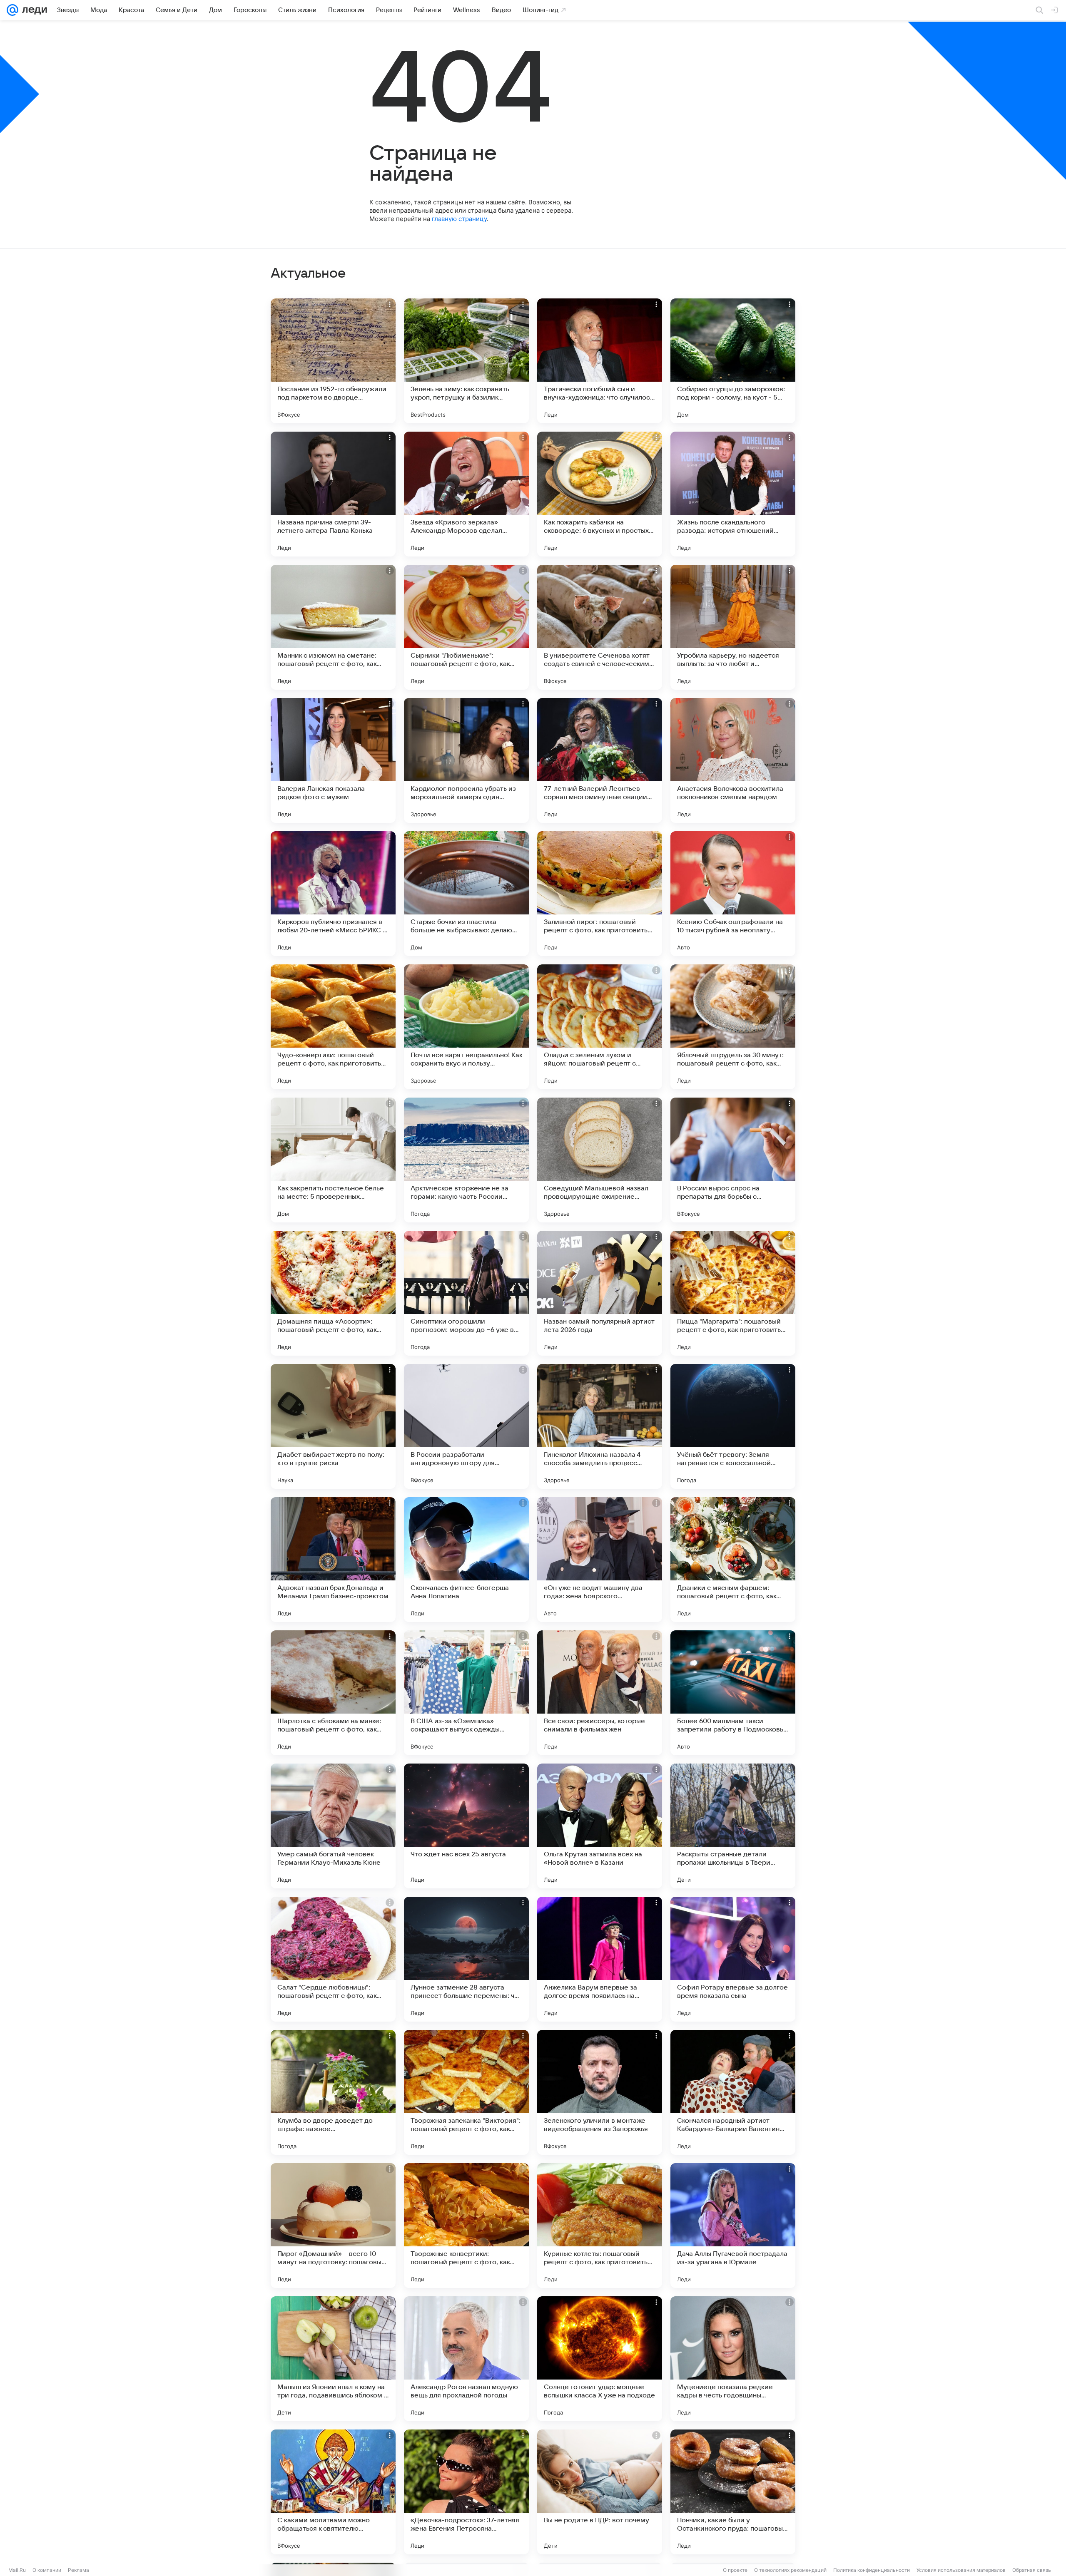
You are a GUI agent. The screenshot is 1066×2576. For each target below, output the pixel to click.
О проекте (735, 2570)
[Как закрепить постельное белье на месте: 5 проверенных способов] (333, 1160)
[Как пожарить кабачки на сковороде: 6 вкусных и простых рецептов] (600, 494)
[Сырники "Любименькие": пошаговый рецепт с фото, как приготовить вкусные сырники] (466, 627)
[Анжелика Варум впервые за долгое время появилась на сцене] (600, 1959)
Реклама (78, 2570)
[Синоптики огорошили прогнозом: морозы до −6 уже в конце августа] (466, 1293)
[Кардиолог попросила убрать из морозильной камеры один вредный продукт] (466, 760)
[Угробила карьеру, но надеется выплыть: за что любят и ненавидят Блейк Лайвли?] (733, 627)
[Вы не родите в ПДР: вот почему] (600, 2492)
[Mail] (12, 10)
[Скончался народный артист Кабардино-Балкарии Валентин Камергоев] (733, 2092)
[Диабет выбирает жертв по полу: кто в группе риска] (333, 1426)
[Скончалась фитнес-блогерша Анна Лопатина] (466, 1560)
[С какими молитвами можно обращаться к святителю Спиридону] (333, 2492)
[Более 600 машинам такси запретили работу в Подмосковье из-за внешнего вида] (733, 1693)
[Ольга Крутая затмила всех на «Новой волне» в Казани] (600, 1826)
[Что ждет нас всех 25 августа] (466, 1826)
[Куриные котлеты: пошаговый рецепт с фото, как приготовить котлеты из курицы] (600, 2226)
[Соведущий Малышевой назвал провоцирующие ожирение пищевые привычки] (600, 1160)
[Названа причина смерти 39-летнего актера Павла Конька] (333, 494)
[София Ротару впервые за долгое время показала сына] (733, 1959)
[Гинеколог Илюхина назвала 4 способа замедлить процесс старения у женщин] (600, 1426)
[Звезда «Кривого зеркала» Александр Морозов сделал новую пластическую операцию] (466, 494)
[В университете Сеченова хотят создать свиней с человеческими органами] (600, 627)
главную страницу (459, 219)
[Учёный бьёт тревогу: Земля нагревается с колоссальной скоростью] (733, 1426)
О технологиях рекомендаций (790, 2570)
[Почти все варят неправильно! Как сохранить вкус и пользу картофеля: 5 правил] (466, 1027)
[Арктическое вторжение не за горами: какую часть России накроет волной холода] (466, 1160)
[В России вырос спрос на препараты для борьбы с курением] (733, 1160)
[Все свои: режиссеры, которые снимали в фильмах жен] (600, 1693)
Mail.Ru (17, 2570)
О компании (47, 2570)
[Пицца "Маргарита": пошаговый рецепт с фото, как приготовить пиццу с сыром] (733, 1293)
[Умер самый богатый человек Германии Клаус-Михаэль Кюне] (333, 1826)
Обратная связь (1032, 2570)
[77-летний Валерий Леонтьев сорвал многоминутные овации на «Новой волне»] (600, 760)
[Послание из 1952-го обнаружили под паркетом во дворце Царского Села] (333, 361)
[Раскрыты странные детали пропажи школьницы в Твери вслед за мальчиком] (733, 1826)
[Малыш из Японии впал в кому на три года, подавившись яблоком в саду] (333, 2359)
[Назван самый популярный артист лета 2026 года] (600, 1293)
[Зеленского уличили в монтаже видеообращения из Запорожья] (600, 2092)
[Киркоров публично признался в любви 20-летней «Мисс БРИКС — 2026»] (333, 894)
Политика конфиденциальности (872, 2570)
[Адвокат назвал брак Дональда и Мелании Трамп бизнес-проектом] (333, 1560)
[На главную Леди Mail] (33, 10)
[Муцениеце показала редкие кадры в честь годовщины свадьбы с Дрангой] (733, 2359)
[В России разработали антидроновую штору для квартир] (466, 1426)
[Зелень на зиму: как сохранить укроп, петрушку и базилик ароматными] (466, 361)
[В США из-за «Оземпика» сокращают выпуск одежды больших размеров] (466, 1693)
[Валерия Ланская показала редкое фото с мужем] (333, 760)
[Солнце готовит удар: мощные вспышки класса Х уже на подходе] (600, 2359)
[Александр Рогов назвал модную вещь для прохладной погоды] (466, 2359)
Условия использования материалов (961, 2570)
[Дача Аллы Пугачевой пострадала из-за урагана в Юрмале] (733, 2226)
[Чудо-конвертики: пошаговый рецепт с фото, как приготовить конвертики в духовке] (333, 1027)
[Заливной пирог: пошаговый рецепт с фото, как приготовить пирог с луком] (600, 894)
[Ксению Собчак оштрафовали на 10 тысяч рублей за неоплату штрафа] (733, 894)
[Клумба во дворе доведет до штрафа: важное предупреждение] (333, 2092)
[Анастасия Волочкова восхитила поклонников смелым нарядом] (733, 760)
